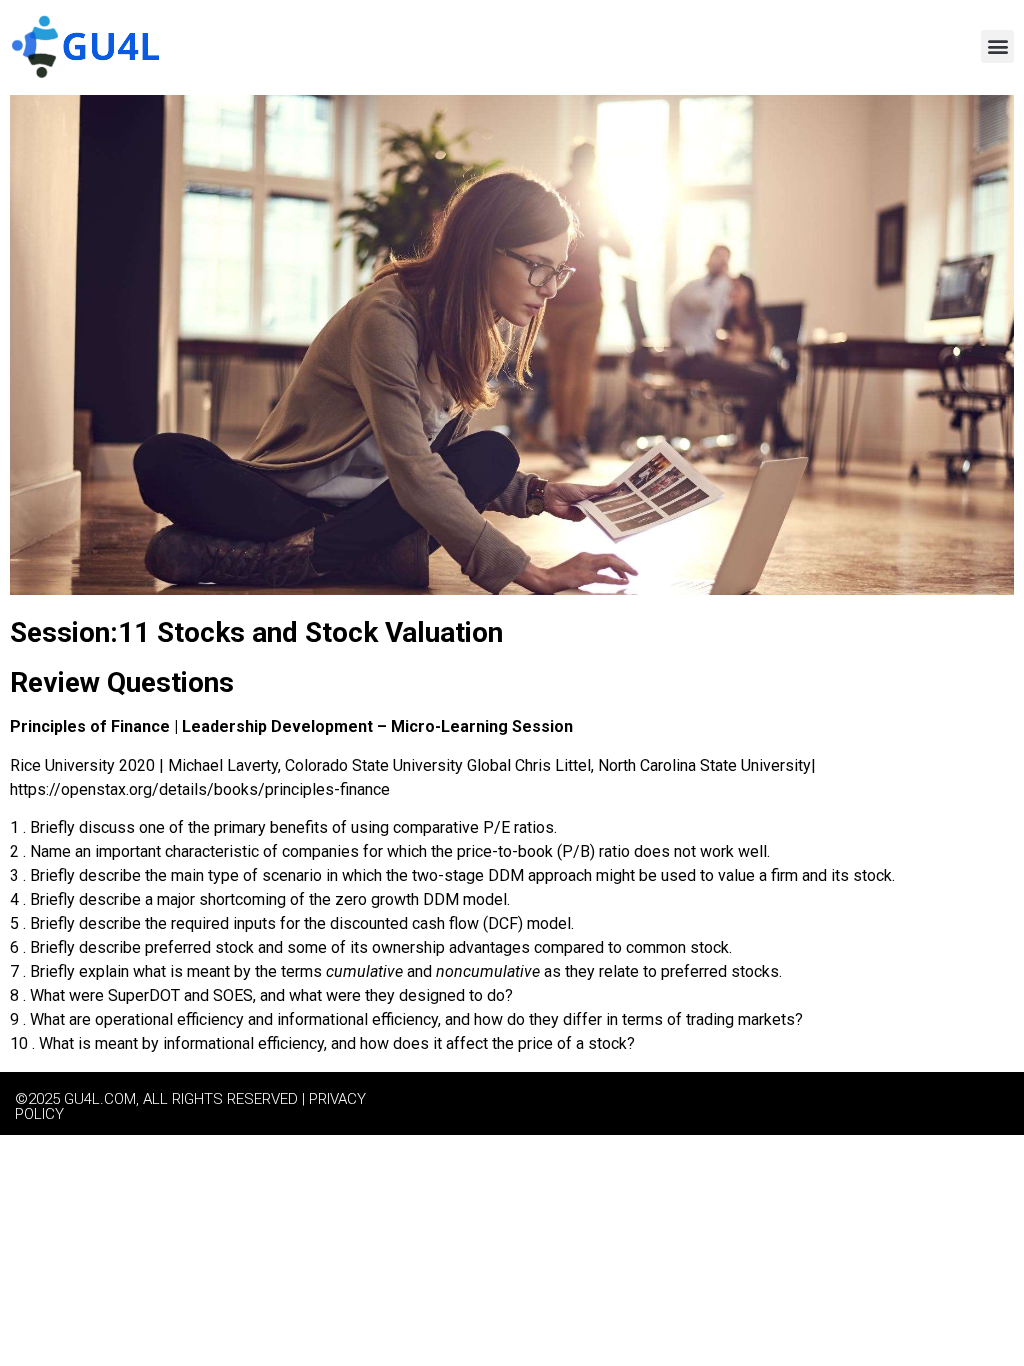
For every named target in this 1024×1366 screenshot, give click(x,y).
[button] (997, 46)
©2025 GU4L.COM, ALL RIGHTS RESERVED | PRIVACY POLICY (190, 1106)
